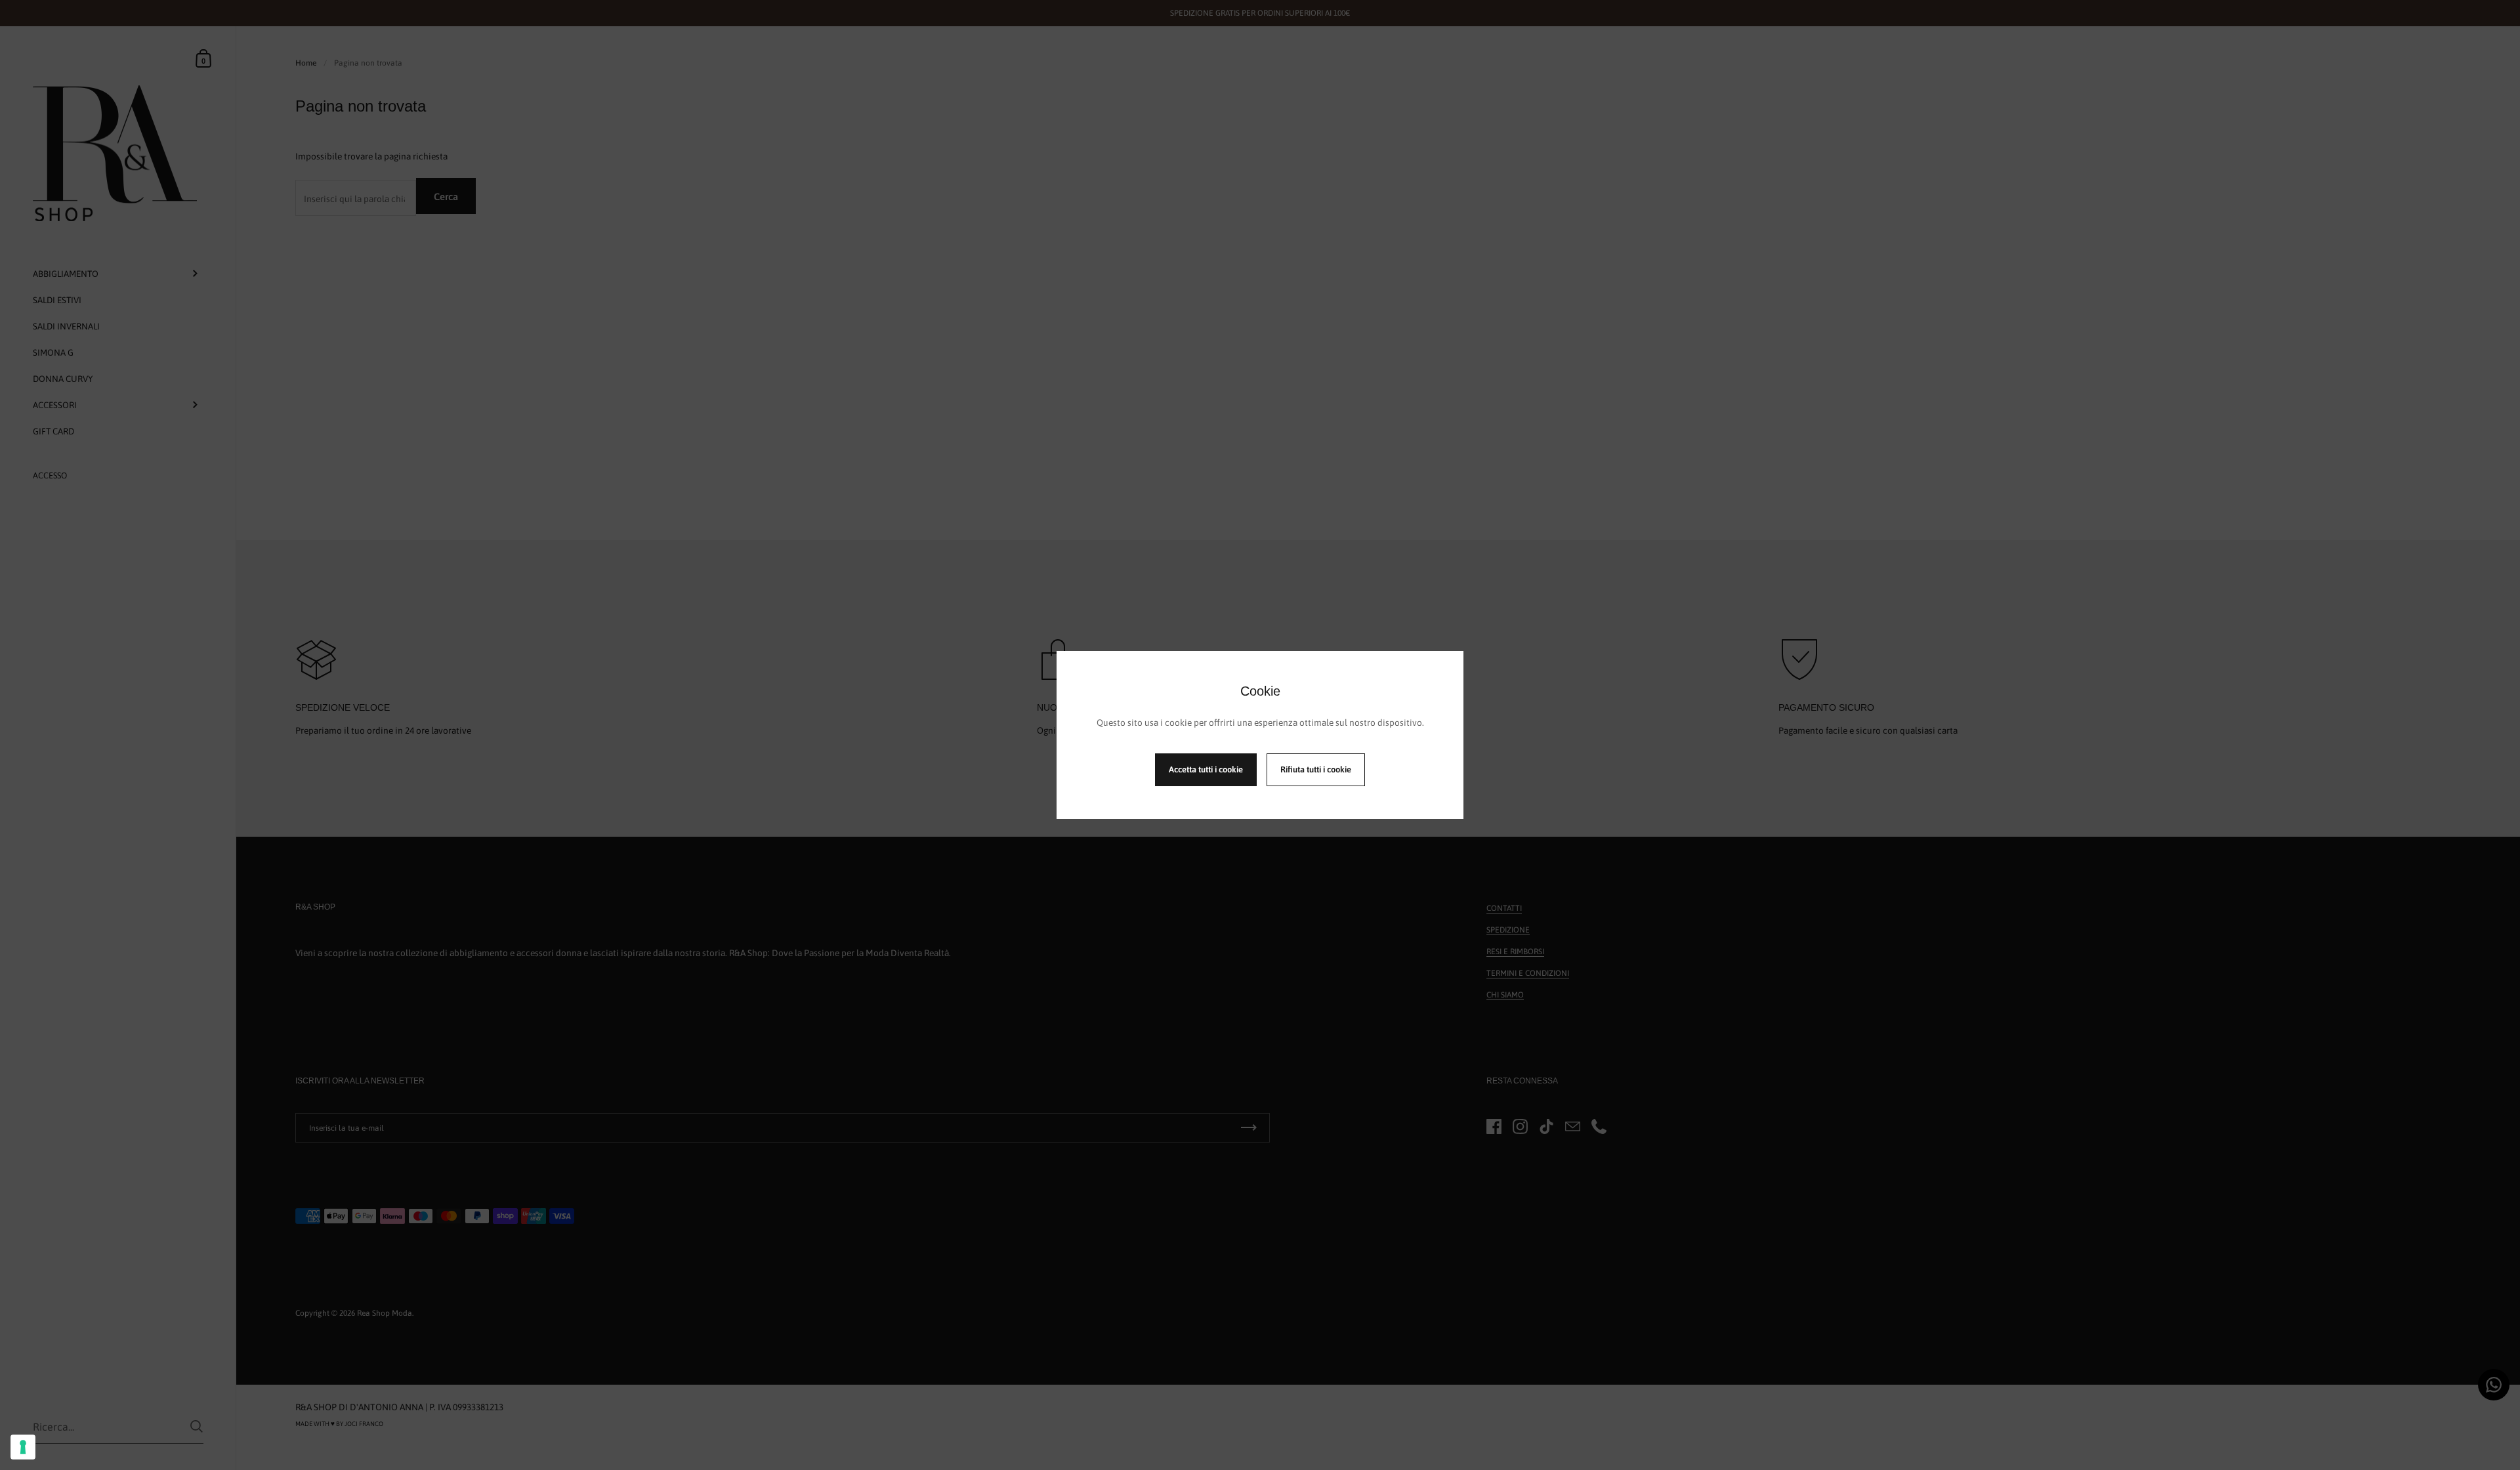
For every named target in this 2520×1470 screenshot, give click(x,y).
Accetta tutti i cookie (1206, 769)
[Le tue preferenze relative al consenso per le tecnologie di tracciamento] (23, 1447)
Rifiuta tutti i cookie (1316, 769)
